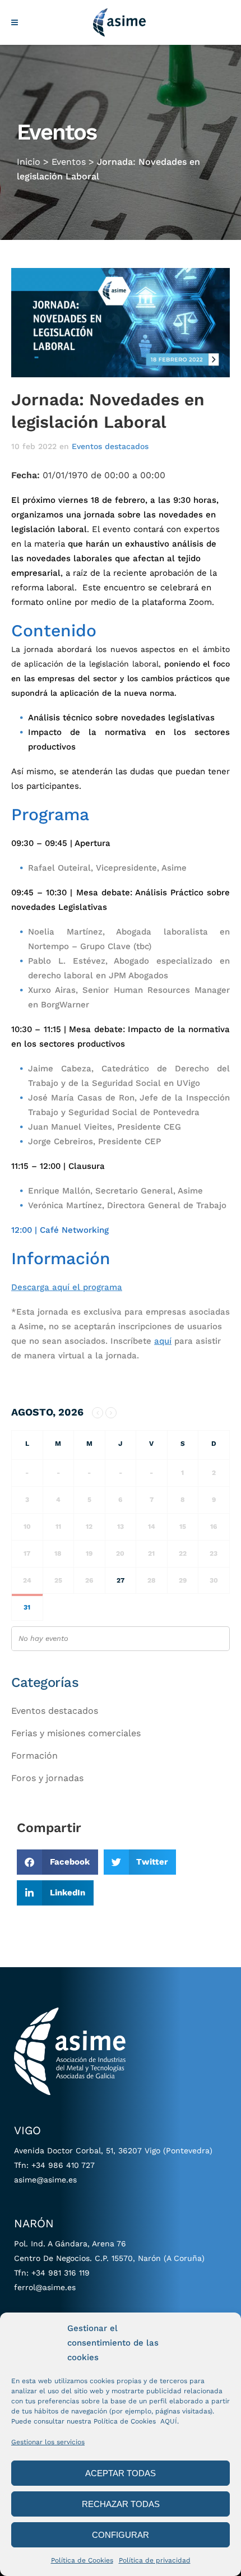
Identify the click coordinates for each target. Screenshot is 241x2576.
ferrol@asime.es (45, 2287)
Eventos (69, 162)
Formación (34, 1756)
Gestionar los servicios (48, 2442)
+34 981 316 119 (61, 2273)
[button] (57, 1862)
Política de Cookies (82, 2560)
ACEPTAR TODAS (121, 2473)
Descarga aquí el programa (67, 1287)
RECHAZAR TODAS (121, 2504)
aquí (163, 1341)
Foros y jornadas (47, 1778)
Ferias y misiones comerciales (76, 1733)
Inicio (29, 162)
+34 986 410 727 (63, 2165)
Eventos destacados (110, 446)
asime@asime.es (45, 2180)
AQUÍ (169, 2421)
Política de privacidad (155, 2560)
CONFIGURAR (121, 2535)
